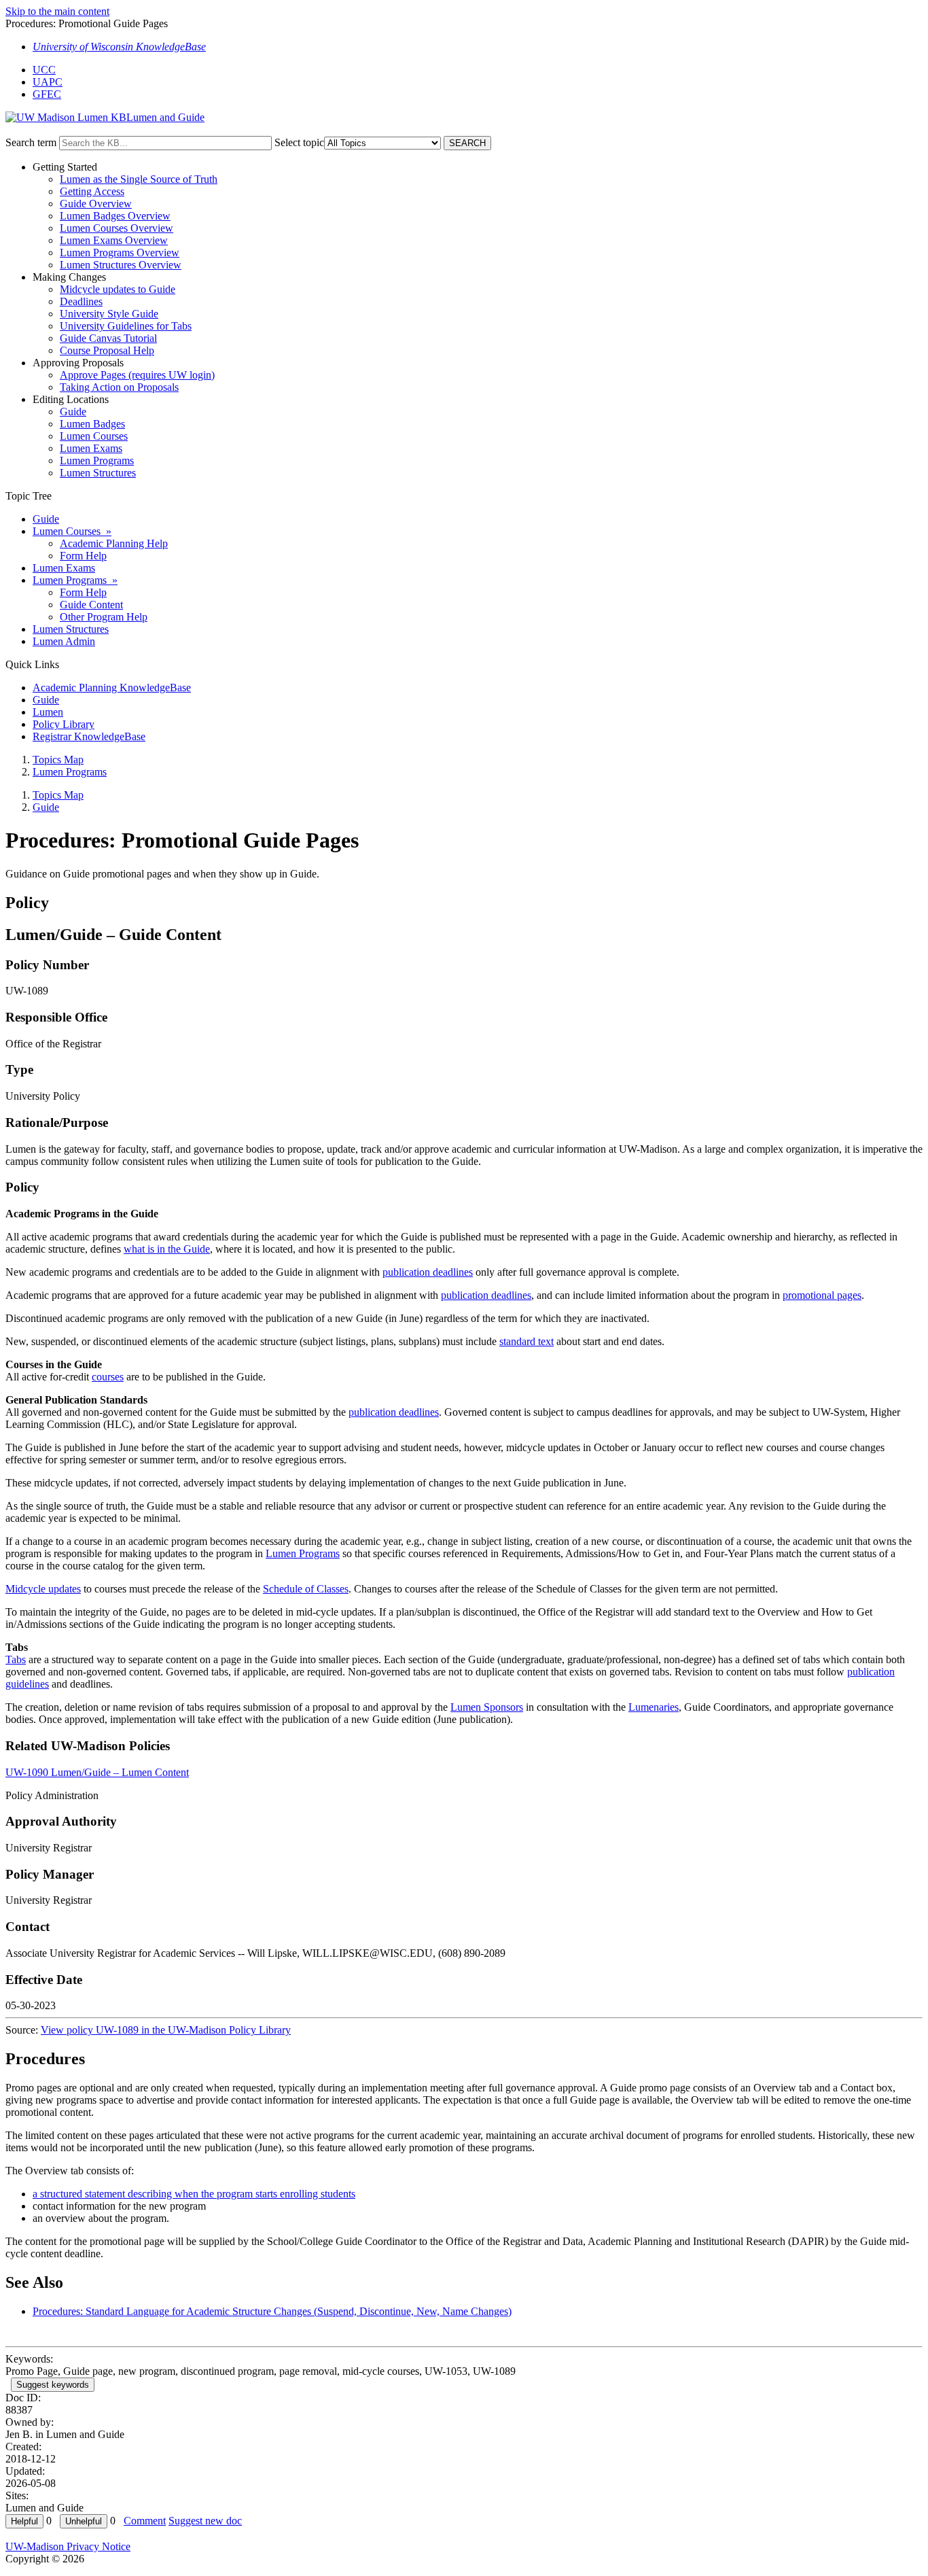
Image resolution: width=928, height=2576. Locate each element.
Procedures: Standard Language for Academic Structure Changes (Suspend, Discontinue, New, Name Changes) (272, 2311)
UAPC (48, 82)
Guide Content (91, 605)
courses (108, 1377)
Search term (31, 142)
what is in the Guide (167, 1249)
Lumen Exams (91, 448)
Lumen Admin (64, 641)
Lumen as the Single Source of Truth (139, 179)
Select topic (299, 142)
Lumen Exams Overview (114, 240)
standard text (527, 1341)
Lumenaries (654, 1707)
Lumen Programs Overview (120, 253)
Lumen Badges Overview (115, 216)
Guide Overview (96, 204)
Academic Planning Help (114, 543)
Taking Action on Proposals (119, 387)
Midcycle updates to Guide (118, 289)
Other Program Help (104, 617)
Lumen (48, 712)
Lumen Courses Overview (117, 228)
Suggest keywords (53, 2385)
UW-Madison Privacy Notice (68, 2546)
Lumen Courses (94, 436)
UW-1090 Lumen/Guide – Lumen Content (97, 1772)
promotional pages (822, 1295)
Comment (145, 2521)
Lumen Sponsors (487, 1707)
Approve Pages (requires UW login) (137, 375)
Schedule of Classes (306, 1589)
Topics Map (58, 760)
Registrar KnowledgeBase (89, 736)
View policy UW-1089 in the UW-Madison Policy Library (166, 2030)
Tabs (16, 1659)
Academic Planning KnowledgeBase (112, 687)
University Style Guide (109, 314)
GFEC (47, 94)
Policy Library (64, 724)
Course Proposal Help (107, 350)
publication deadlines (428, 1272)
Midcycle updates (43, 1589)
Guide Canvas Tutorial (108, 338)
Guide (73, 412)
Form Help (83, 556)
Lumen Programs (97, 460)
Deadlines (81, 301)
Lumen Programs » (75, 580)
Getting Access (92, 191)
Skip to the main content (57, 11)
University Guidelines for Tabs (126, 326)
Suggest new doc (205, 2521)
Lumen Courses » (72, 531)
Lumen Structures (98, 473)
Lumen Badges (92, 424)
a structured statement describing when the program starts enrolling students (194, 2194)
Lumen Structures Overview (121, 265)
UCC (44, 70)
